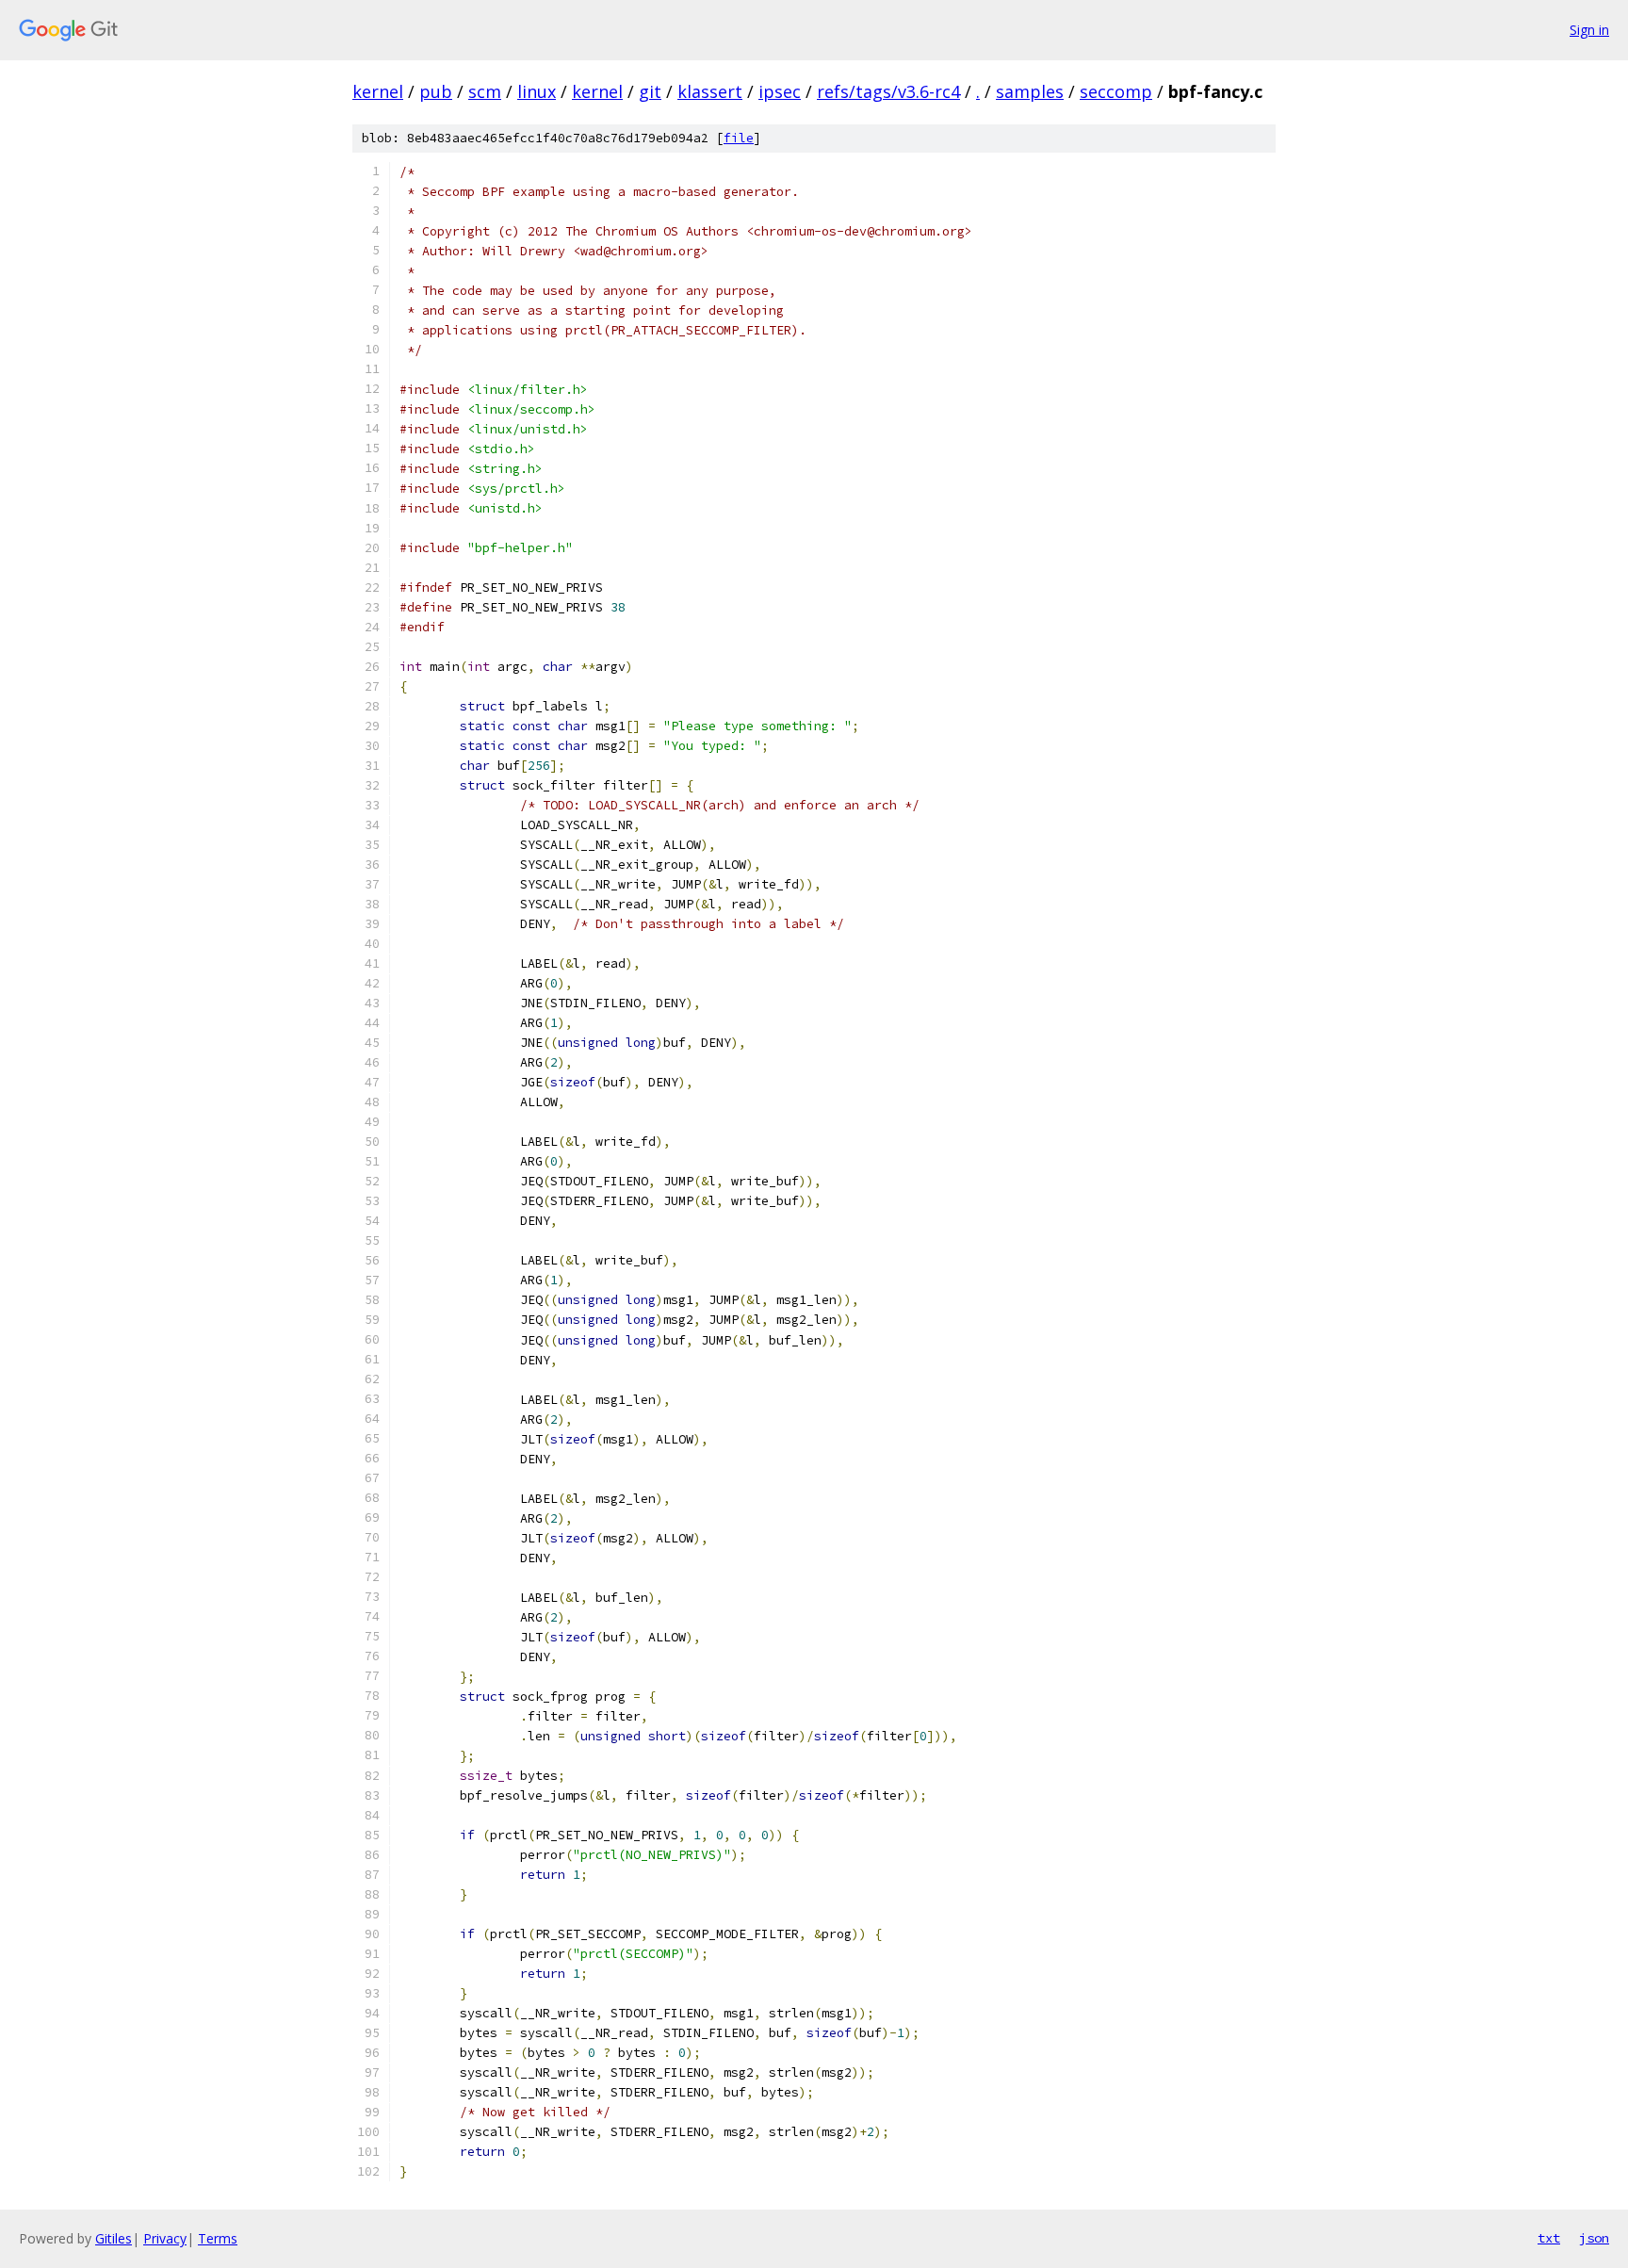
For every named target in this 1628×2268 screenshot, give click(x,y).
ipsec (780, 91)
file (739, 138)
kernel (378, 91)
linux (537, 91)
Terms (218, 2238)
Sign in (1589, 30)
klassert (710, 91)
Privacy (165, 2238)
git (650, 91)
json (1594, 2238)
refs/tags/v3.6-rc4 (888, 91)
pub (436, 91)
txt (1549, 2238)
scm (485, 91)
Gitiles (114, 2238)
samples (1030, 91)
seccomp (1116, 91)
